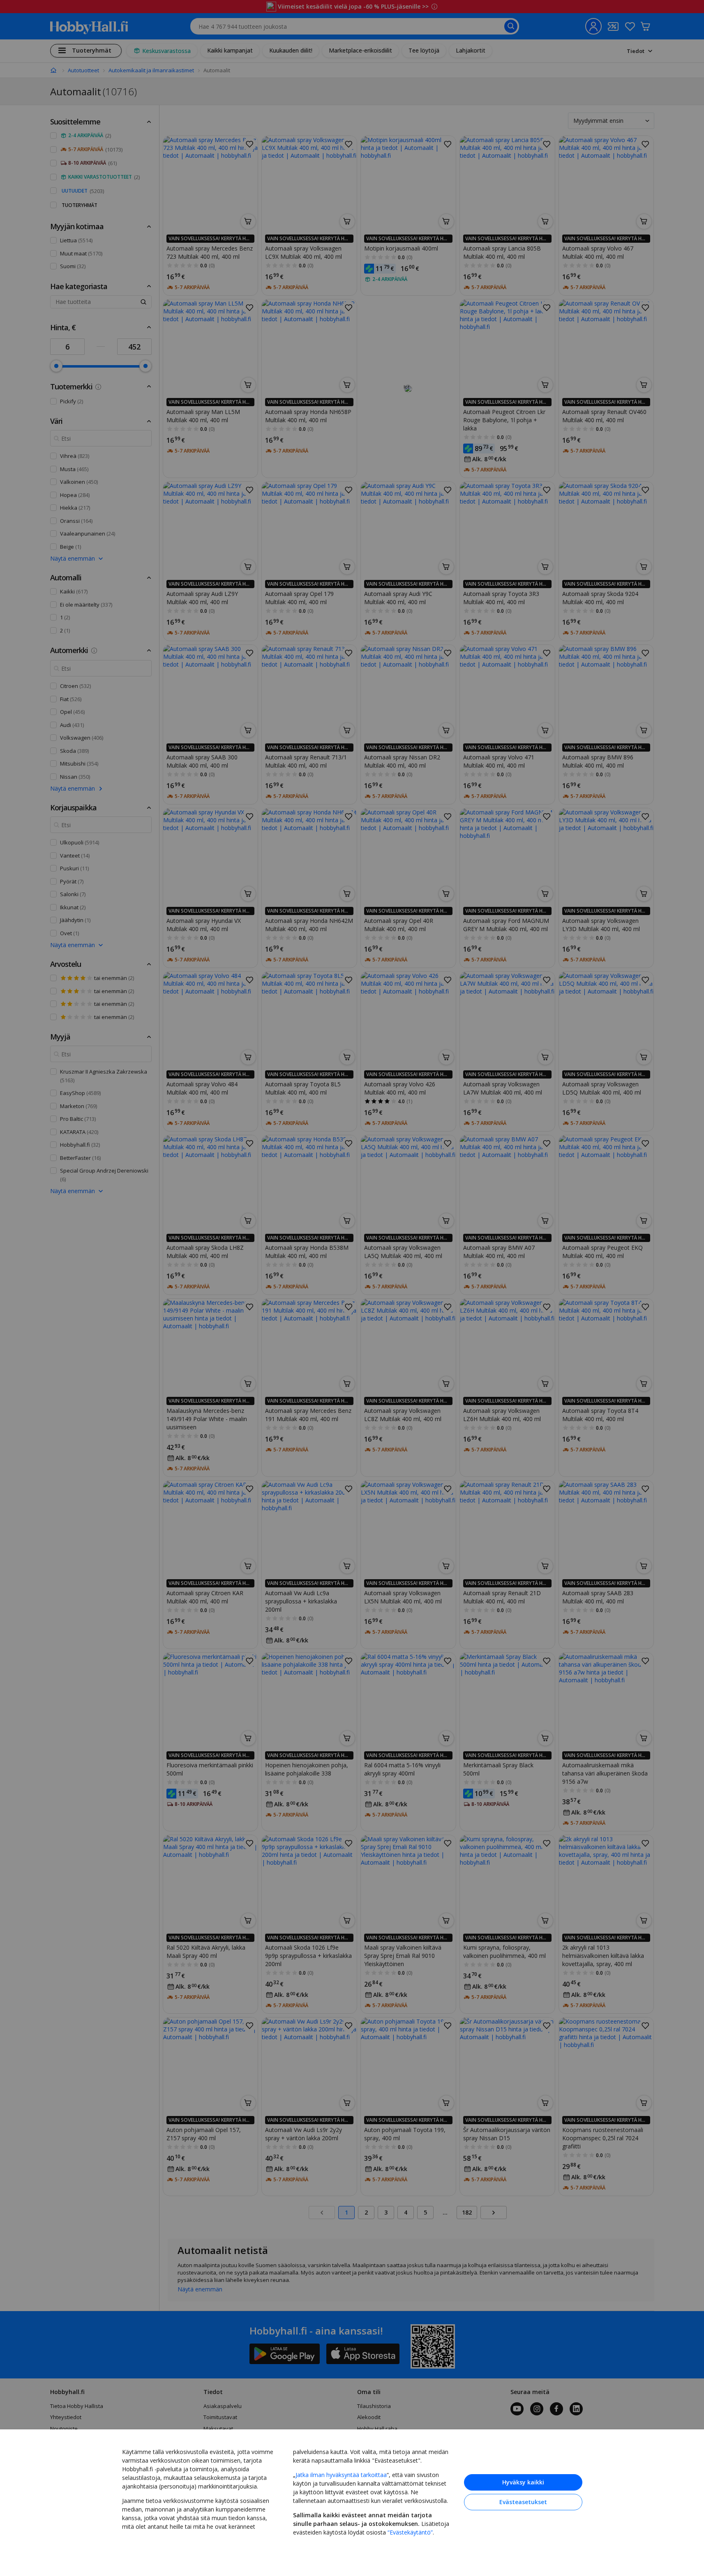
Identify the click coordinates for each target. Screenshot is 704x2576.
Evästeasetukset (523, 2502)
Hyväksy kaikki (523, 2482)
